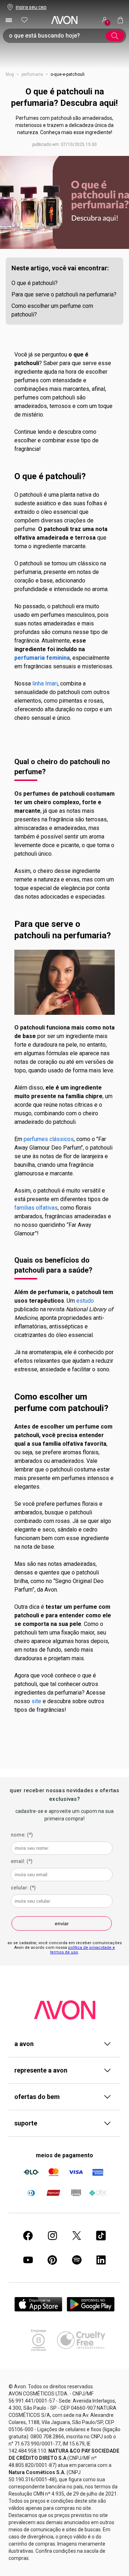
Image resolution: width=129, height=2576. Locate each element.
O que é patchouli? (35, 283)
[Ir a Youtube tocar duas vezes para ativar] (28, 2260)
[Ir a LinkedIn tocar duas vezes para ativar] (101, 2260)
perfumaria (32, 74)
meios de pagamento (64, 2155)
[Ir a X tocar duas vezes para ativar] (77, 2236)
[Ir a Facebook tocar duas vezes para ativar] (28, 2236)
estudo (85, 1301)
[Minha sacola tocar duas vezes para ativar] (120, 20)
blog (10, 74)
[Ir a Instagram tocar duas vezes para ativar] (52, 2236)
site (36, 1701)
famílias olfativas (36, 1208)
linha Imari (45, 684)
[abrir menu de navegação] (9, 20)
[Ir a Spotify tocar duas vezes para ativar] (77, 2260)
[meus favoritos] (24, 20)
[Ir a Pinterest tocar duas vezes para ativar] (52, 2260)
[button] (64, 202)
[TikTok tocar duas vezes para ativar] (101, 2236)
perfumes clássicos (49, 1139)
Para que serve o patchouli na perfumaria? (64, 294)
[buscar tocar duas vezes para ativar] (115, 36)
